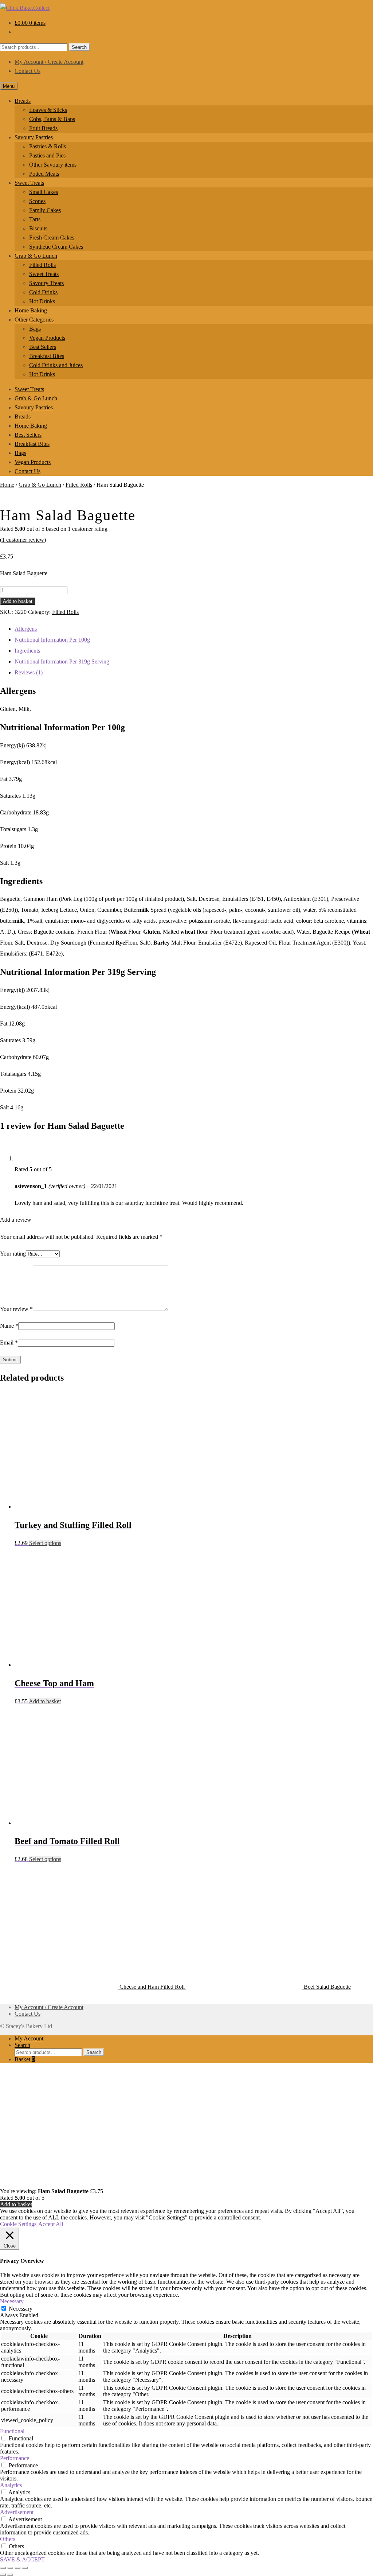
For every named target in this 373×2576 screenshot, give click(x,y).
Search (79, 47)
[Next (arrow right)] (10, 2575)
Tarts (35, 219)
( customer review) (23, 540)
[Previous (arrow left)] (3, 2575)
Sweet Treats (29, 183)
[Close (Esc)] (25, 2568)
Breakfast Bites (47, 356)
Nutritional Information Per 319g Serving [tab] (62, 661)
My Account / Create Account (49, 62)
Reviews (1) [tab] (29, 672)
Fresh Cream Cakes (52, 238)
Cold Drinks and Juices (56, 365)
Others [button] (8, 2539)
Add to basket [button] (45, 1701)
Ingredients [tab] (27, 651)
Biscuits (38, 228)
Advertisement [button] (17, 2512)
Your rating (13, 1254)
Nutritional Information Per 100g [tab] (52, 640)
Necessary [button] (12, 2301)
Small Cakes (44, 192)
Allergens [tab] (26, 629)
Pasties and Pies (47, 155)
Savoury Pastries (34, 137)
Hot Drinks (42, 301)
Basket (25, 2059)
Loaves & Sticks (48, 110)
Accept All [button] (51, 2224)
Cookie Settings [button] (18, 2224)
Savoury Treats (46, 283)
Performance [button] (15, 2458)
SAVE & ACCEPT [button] (22, 2559)
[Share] (17, 2568)
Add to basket (18, 601)
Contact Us (28, 71)
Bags (35, 329)
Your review (16, 1309)
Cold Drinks (43, 292)
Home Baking (31, 310)
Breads (23, 101)
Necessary (21, 2309)
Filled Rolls (42, 265)
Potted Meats (44, 174)
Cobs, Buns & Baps (52, 119)
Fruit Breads (43, 128)
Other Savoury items (53, 165)
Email (9, 1343)
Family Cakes (45, 210)
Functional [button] (12, 2431)
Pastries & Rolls (48, 146)
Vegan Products (47, 338)
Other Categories (34, 320)
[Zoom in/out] (3, 2568)
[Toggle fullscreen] (10, 2568)
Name (9, 1326)
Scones (37, 201)
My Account (29, 2038)
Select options (45, 1543)
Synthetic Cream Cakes (56, 247)
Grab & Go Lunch (36, 256)
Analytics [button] (11, 2485)
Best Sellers (43, 347)
